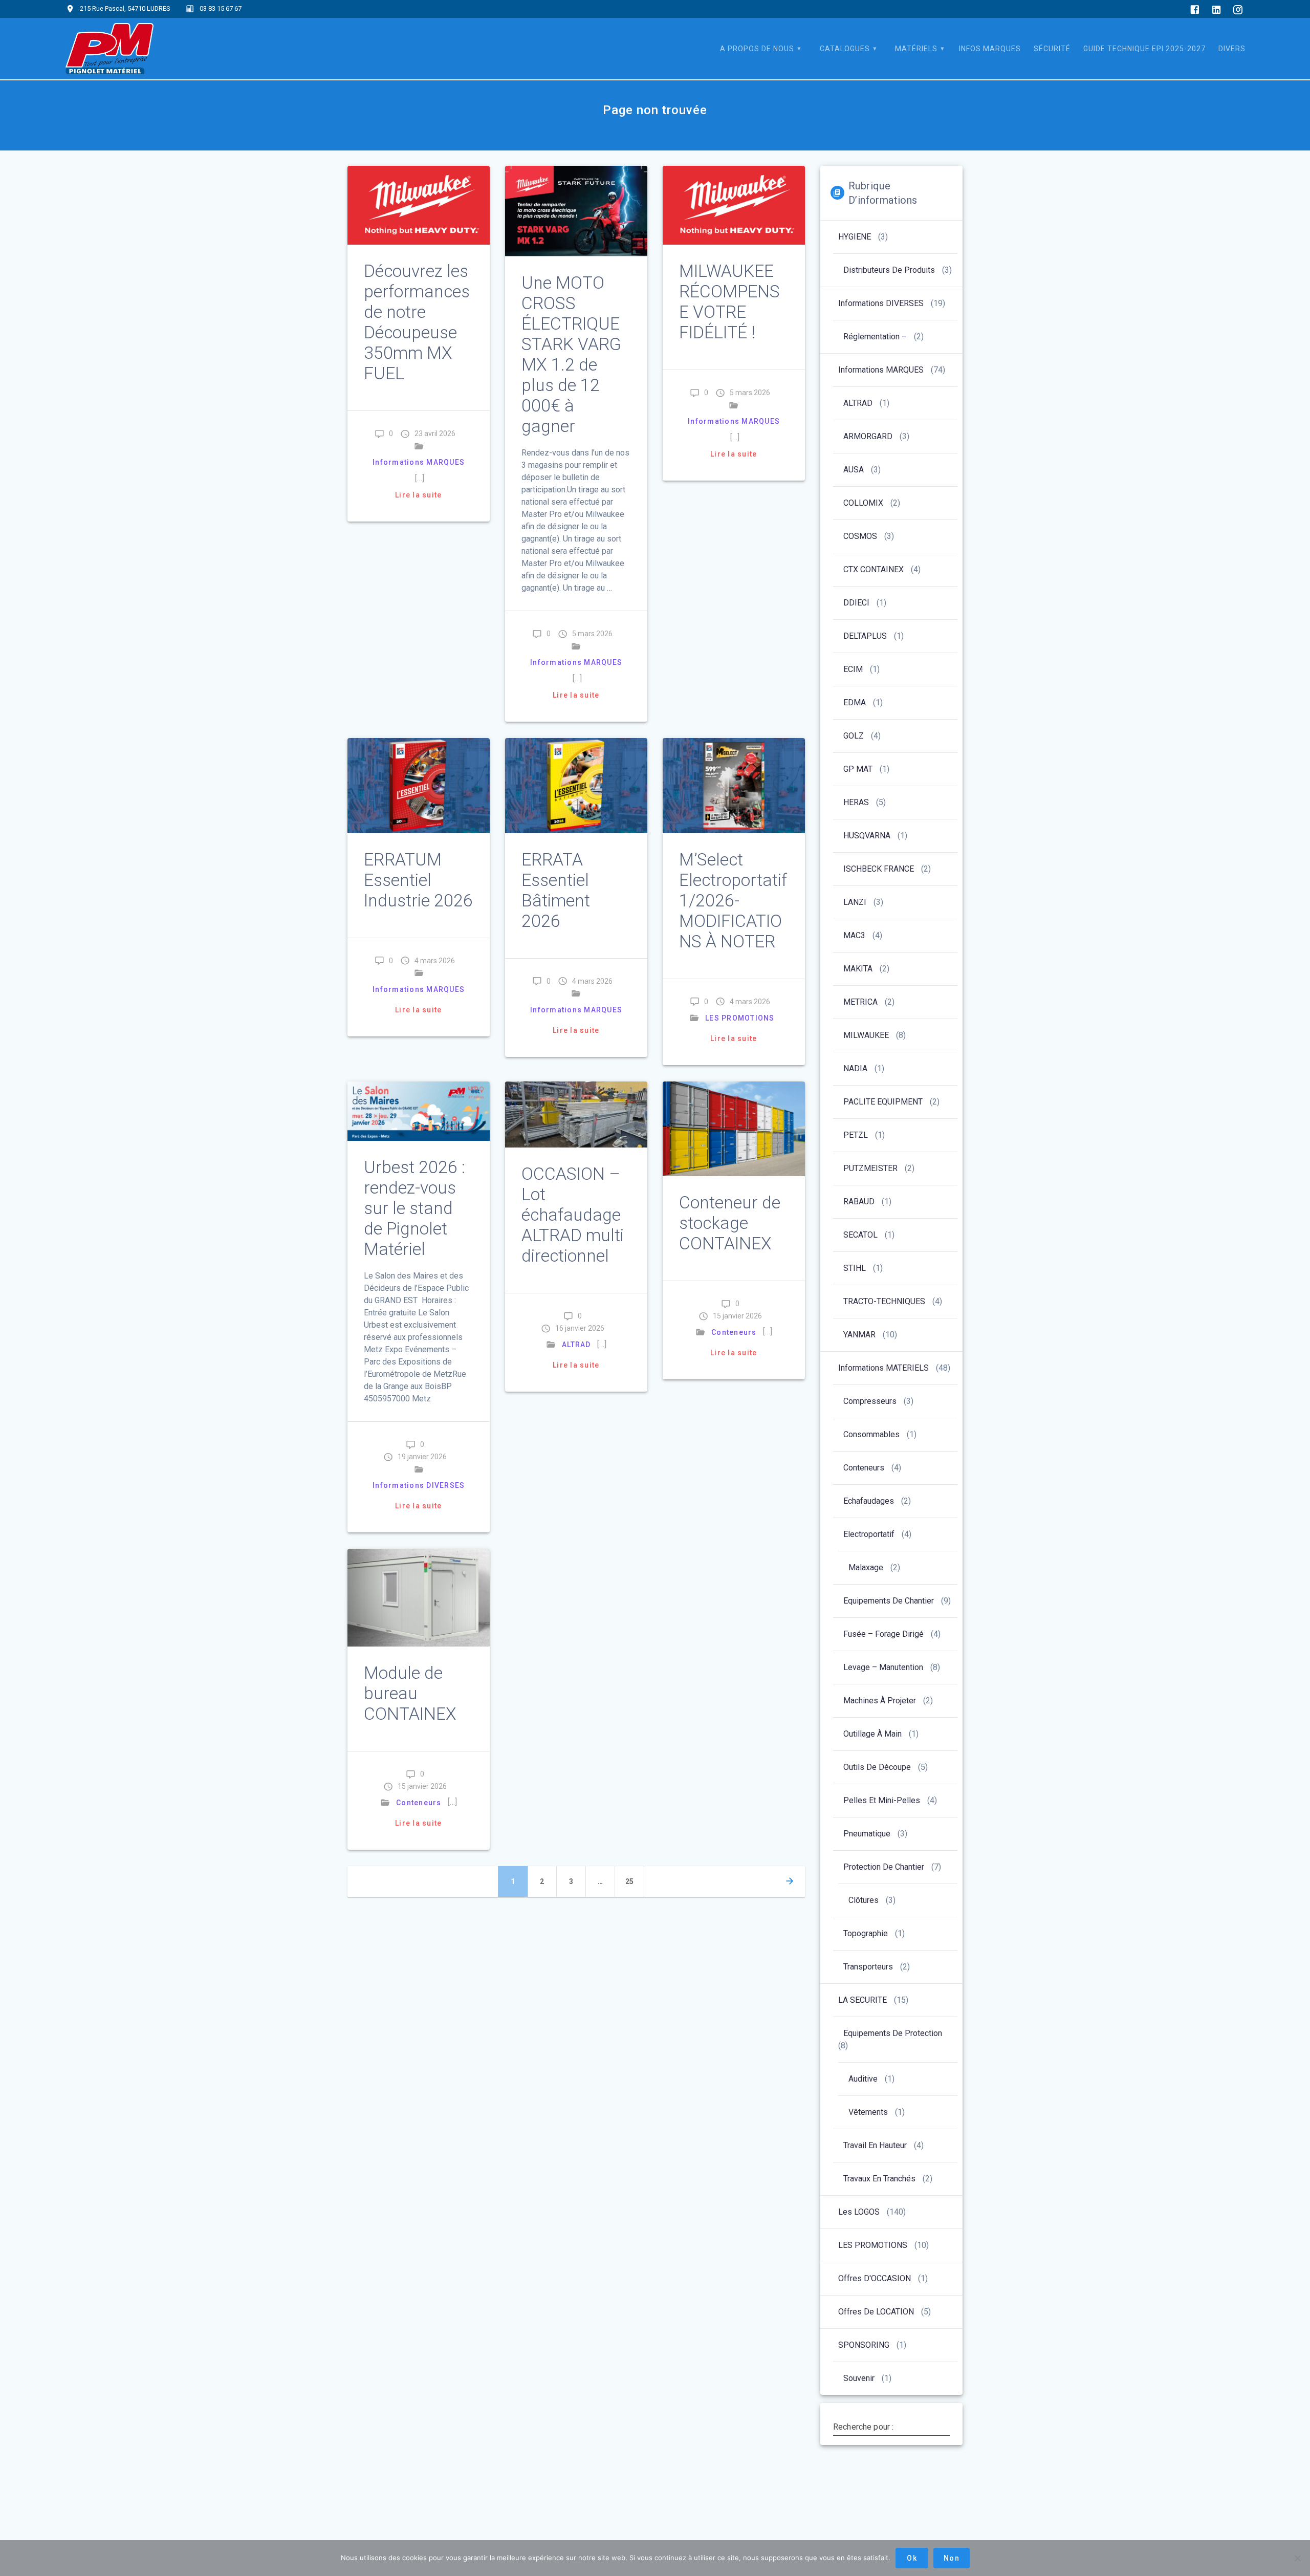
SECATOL (860, 1235)
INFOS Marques (990, 49)
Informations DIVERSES (419, 1485)
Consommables (871, 1434)
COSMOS (860, 536)
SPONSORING (864, 2345)
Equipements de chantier (889, 1601)
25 (634, 1881)
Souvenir (859, 2378)
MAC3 (854, 935)
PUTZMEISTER (870, 1168)
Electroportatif (869, 1534)
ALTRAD (576, 1345)
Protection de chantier (884, 1867)
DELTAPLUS (865, 636)
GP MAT (858, 769)
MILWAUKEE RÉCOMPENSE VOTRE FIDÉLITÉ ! (729, 302)
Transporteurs (868, 1967)
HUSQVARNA (867, 836)
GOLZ (854, 736)
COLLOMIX (863, 503)
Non (952, 2558)
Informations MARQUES (419, 462)
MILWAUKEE (866, 1035)
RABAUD (859, 1202)
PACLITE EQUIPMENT (883, 1102)
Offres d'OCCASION (875, 2278)
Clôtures (864, 1900)
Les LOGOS (859, 2212)
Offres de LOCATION (876, 2312)
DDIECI (856, 603)
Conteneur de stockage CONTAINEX (730, 1223)
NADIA (855, 1068)
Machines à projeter (880, 1701)
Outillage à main (872, 1734)
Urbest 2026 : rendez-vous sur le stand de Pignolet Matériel (414, 1208)
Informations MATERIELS (883, 1368)
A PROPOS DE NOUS (757, 49)
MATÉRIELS (916, 49)
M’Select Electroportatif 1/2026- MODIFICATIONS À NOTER (733, 901)
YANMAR (859, 1335)
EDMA (855, 702)
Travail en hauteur (875, 2145)
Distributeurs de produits (889, 270)
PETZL (856, 1135)
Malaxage (866, 1567)
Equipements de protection (893, 2033)
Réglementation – (875, 337)
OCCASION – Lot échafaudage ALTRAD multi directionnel (573, 1215)
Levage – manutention (883, 1667)
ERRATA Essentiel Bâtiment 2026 (556, 890)
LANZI (855, 902)
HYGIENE (855, 237)
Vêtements (868, 2112)
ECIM (853, 669)
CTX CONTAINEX (874, 569)
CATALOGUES (845, 49)
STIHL (855, 1268)
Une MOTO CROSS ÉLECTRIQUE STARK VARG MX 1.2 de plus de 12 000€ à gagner (571, 354)
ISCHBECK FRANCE (879, 869)
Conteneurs (734, 1332)
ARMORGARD (868, 436)
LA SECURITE (863, 2000)
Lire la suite (418, 495)
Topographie (866, 1933)
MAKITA (858, 969)
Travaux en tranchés (879, 2179)
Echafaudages (869, 1501)
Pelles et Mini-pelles (882, 1800)
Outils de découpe (877, 1767)
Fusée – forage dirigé (883, 1634)
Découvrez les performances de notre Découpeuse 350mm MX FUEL (417, 322)
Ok (912, 2558)
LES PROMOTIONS (740, 1018)
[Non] (1297, 2558)
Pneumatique (867, 1834)
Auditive (863, 2079)
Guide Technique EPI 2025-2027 (1144, 49)
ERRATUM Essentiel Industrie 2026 (418, 880)
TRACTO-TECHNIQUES (884, 1301)
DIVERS (1232, 49)
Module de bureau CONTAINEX (410, 1693)
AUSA (854, 470)
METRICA (860, 1002)
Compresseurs (870, 1401)
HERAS (856, 802)
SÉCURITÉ (1052, 49)
